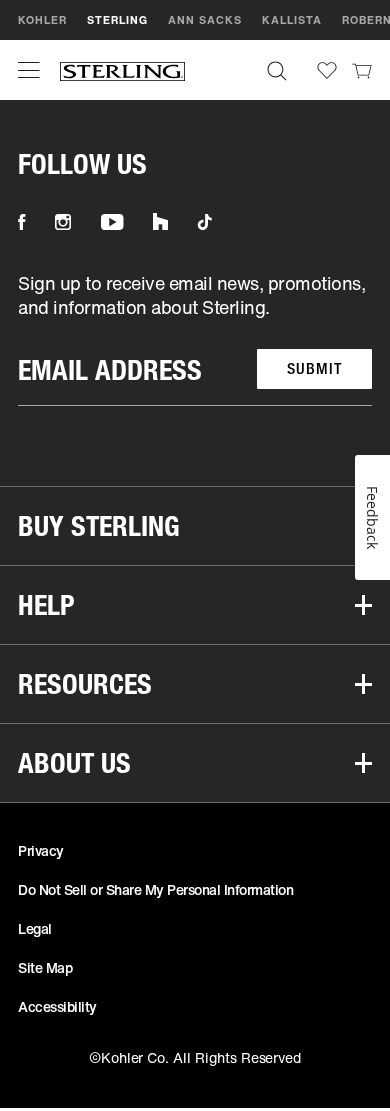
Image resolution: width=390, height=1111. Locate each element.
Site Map (45, 967)
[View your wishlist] (327, 70)
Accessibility (57, 1006)
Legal (35, 928)
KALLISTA (292, 20)
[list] (195, 338)
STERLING (117, 20)
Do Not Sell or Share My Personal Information (155, 889)
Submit (314, 368)
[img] (122, 70)
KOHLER (42, 20)
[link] (362, 70)
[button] (29, 70)
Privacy (41, 850)
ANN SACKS (205, 20)
